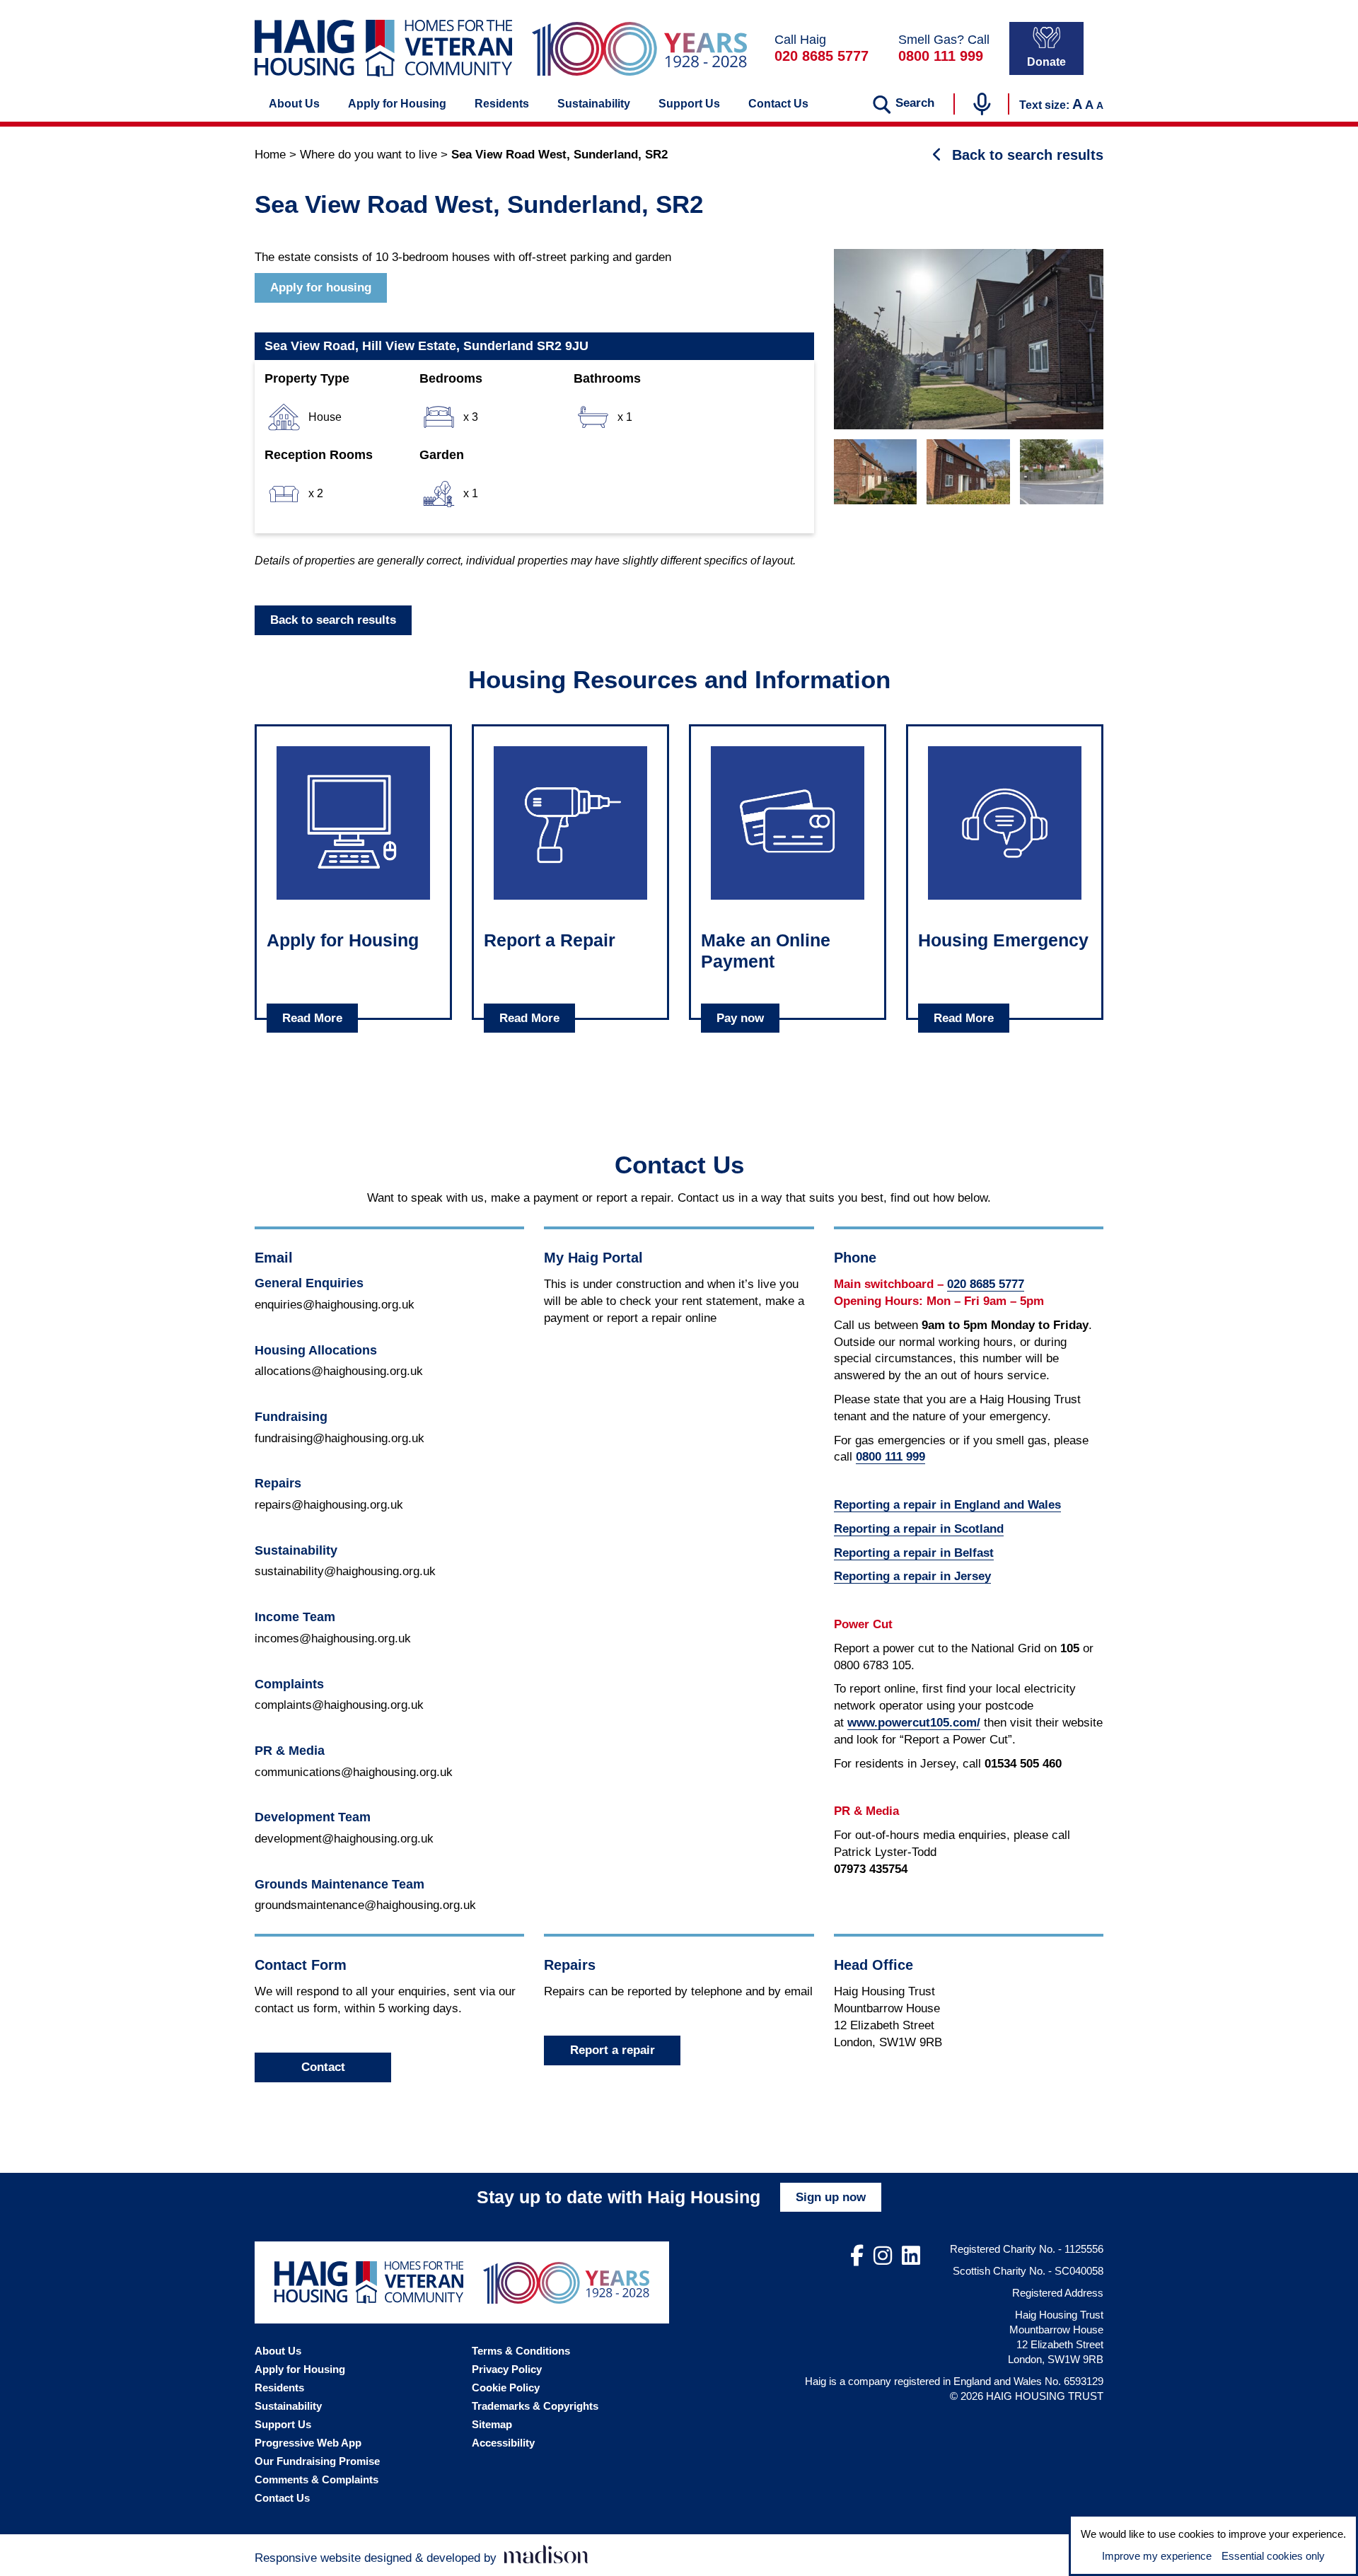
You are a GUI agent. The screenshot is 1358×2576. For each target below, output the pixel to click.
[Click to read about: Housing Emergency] (1005, 823)
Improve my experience (1157, 2556)
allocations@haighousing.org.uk (339, 1371)
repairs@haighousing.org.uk (329, 1505)
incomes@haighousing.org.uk (333, 1638)
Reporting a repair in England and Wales (947, 1505)
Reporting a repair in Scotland (919, 1529)
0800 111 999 (941, 56)
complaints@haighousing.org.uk (339, 1705)
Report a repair (613, 2050)
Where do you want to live (368, 155)
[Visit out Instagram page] (883, 2256)
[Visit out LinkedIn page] (911, 2256)
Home (270, 155)
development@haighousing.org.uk (344, 1839)
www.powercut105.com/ (914, 1723)
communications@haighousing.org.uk (354, 1772)
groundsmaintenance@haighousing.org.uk (365, 1905)
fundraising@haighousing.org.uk (339, 1438)
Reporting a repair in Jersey (912, 1576)
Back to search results (333, 620)
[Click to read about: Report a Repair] (570, 823)
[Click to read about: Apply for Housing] (353, 823)
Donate (1046, 62)
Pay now (740, 1018)
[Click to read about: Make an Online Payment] (788, 823)
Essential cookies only (1273, 2556)
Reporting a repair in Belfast (914, 1553)
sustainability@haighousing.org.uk (345, 1571)
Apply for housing (321, 288)
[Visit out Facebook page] (857, 2256)
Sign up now (831, 2197)
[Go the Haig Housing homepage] (383, 48)
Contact (323, 2067)
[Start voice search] (982, 104)
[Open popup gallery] (969, 339)
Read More (312, 1018)
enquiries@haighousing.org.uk (335, 1305)
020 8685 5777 (822, 56)
